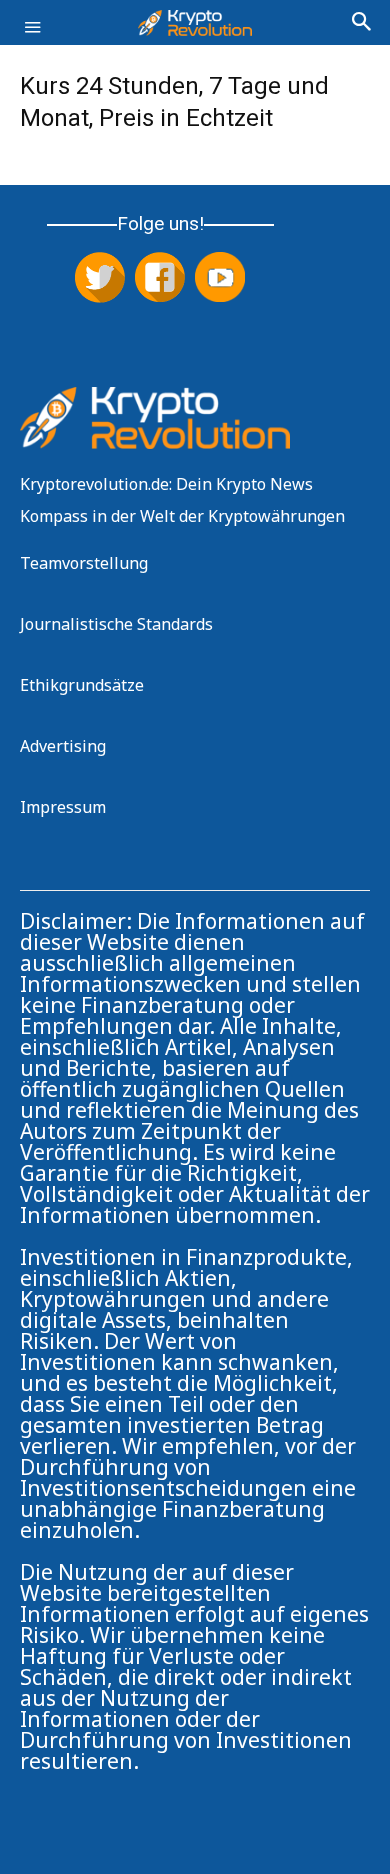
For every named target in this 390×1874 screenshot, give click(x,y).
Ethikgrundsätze (82, 685)
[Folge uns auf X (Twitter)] (100, 279)
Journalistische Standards (116, 624)
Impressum (63, 807)
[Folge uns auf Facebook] (160, 279)
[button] (32, 38)
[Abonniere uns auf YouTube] (220, 279)
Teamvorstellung (84, 563)
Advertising (63, 746)
